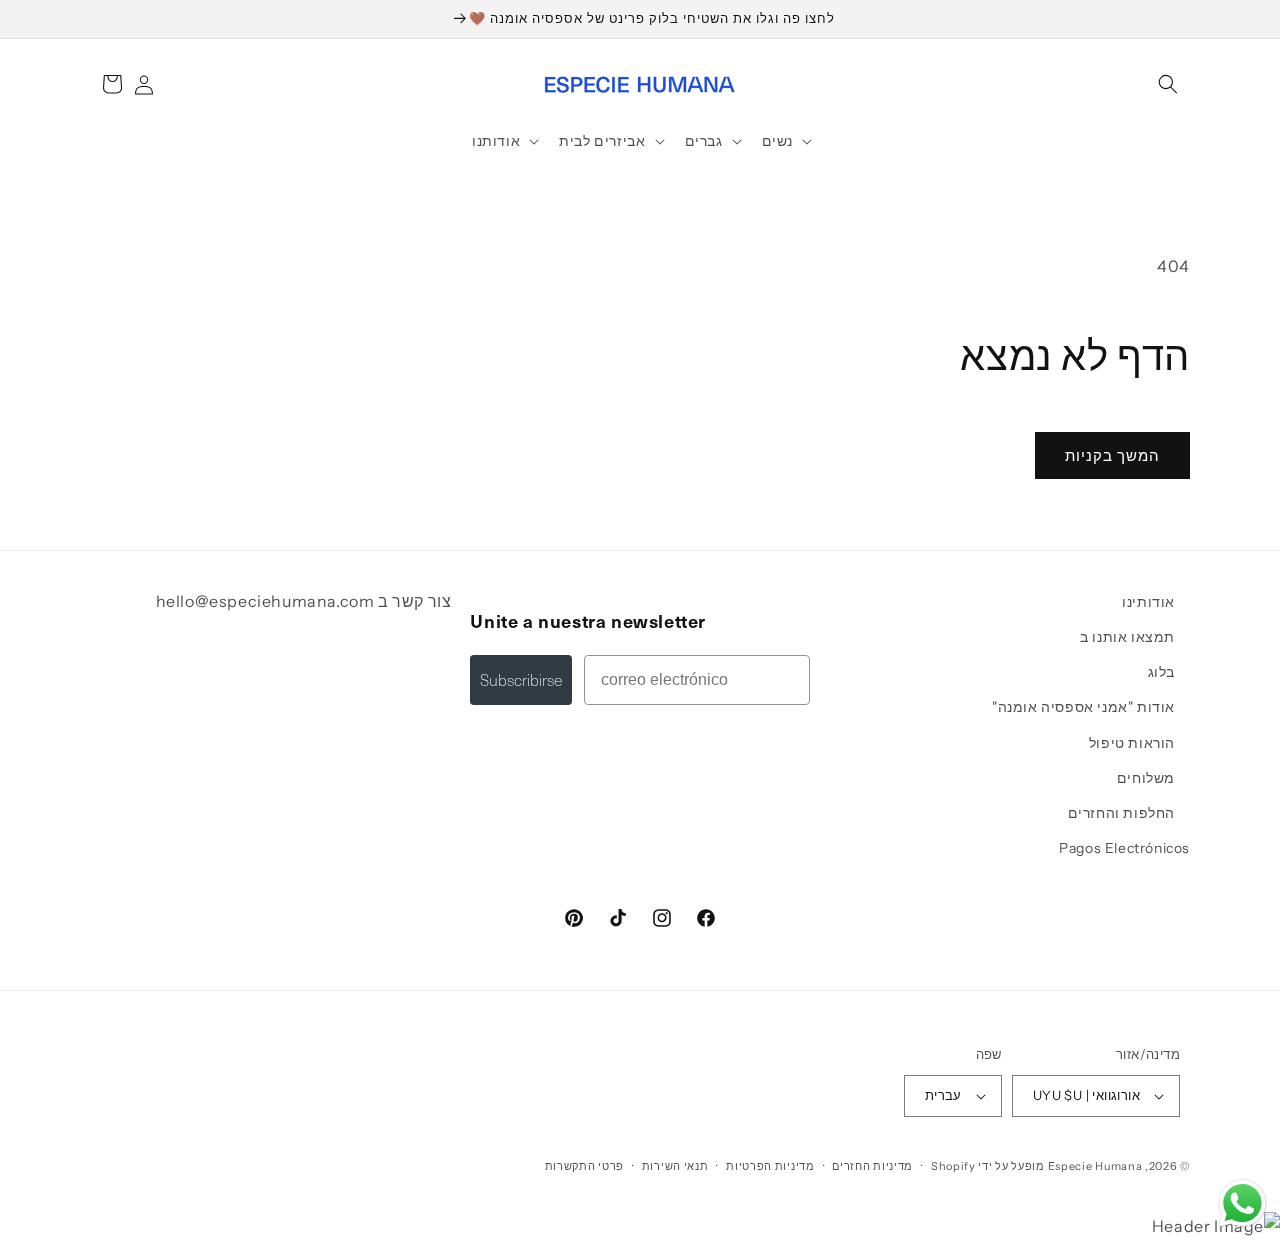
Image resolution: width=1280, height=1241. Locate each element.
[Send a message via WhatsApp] (1242, 1203)
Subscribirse (521, 679)
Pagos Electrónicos (1124, 848)
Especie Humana (1095, 1166)
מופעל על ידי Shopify (988, 1166)
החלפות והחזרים (1121, 813)
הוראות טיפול (1132, 743)
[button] (1168, 84)
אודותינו (1148, 602)
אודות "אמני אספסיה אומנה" (1083, 707)
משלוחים (1146, 778)
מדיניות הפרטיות (770, 1166)
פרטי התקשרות (584, 1166)
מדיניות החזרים (872, 1166)
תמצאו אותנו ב (1127, 637)
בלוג (1161, 672)
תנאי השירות (675, 1166)
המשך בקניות (1112, 455)
